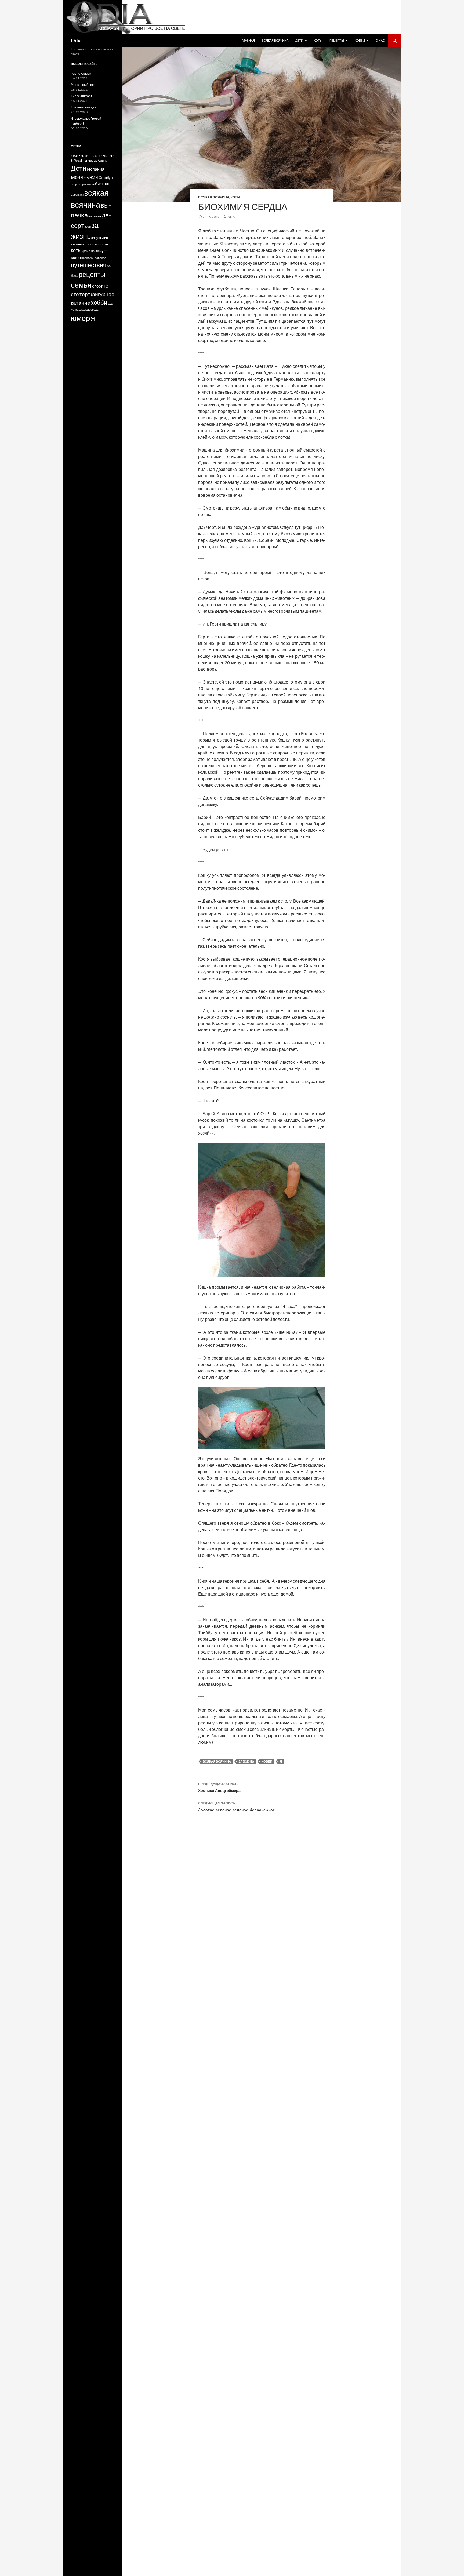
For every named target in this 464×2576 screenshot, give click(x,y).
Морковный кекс (83, 85)
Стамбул (106, 178)
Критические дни (84, 107)
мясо (76, 257)
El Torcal (76, 160)
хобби (267, 1761)
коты (76, 250)
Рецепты (337, 40)
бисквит (102, 184)
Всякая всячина (275, 40)
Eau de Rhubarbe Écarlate (97, 156)
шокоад (93, 309)
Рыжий (91, 177)
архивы (89, 184)
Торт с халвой (81, 73)
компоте (101, 244)
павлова (100, 258)
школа (83, 309)
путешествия (89, 265)
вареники (77, 195)
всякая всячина (217, 1761)
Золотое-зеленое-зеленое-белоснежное (237, 1807)
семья (81, 285)
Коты (318, 40)
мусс (103, 251)
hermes (88, 160)
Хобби (360, 40)
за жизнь (246, 1761)
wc (95, 160)
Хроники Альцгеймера (219, 1787)
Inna (231, 217)
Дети (299, 40)
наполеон (88, 258)
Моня (77, 177)
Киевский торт (82, 96)
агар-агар (77, 184)
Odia (76, 41)
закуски (97, 238)
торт (85, 294)
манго (95, 251)
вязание (95, 216)
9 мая (75, 156)
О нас (380, 40)
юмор (81, 318)
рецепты (92, 274)
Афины (103, 160)
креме (86, 251)
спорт (97, 286)
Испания (96, 169)
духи (88, 227)
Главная (248, 40)
